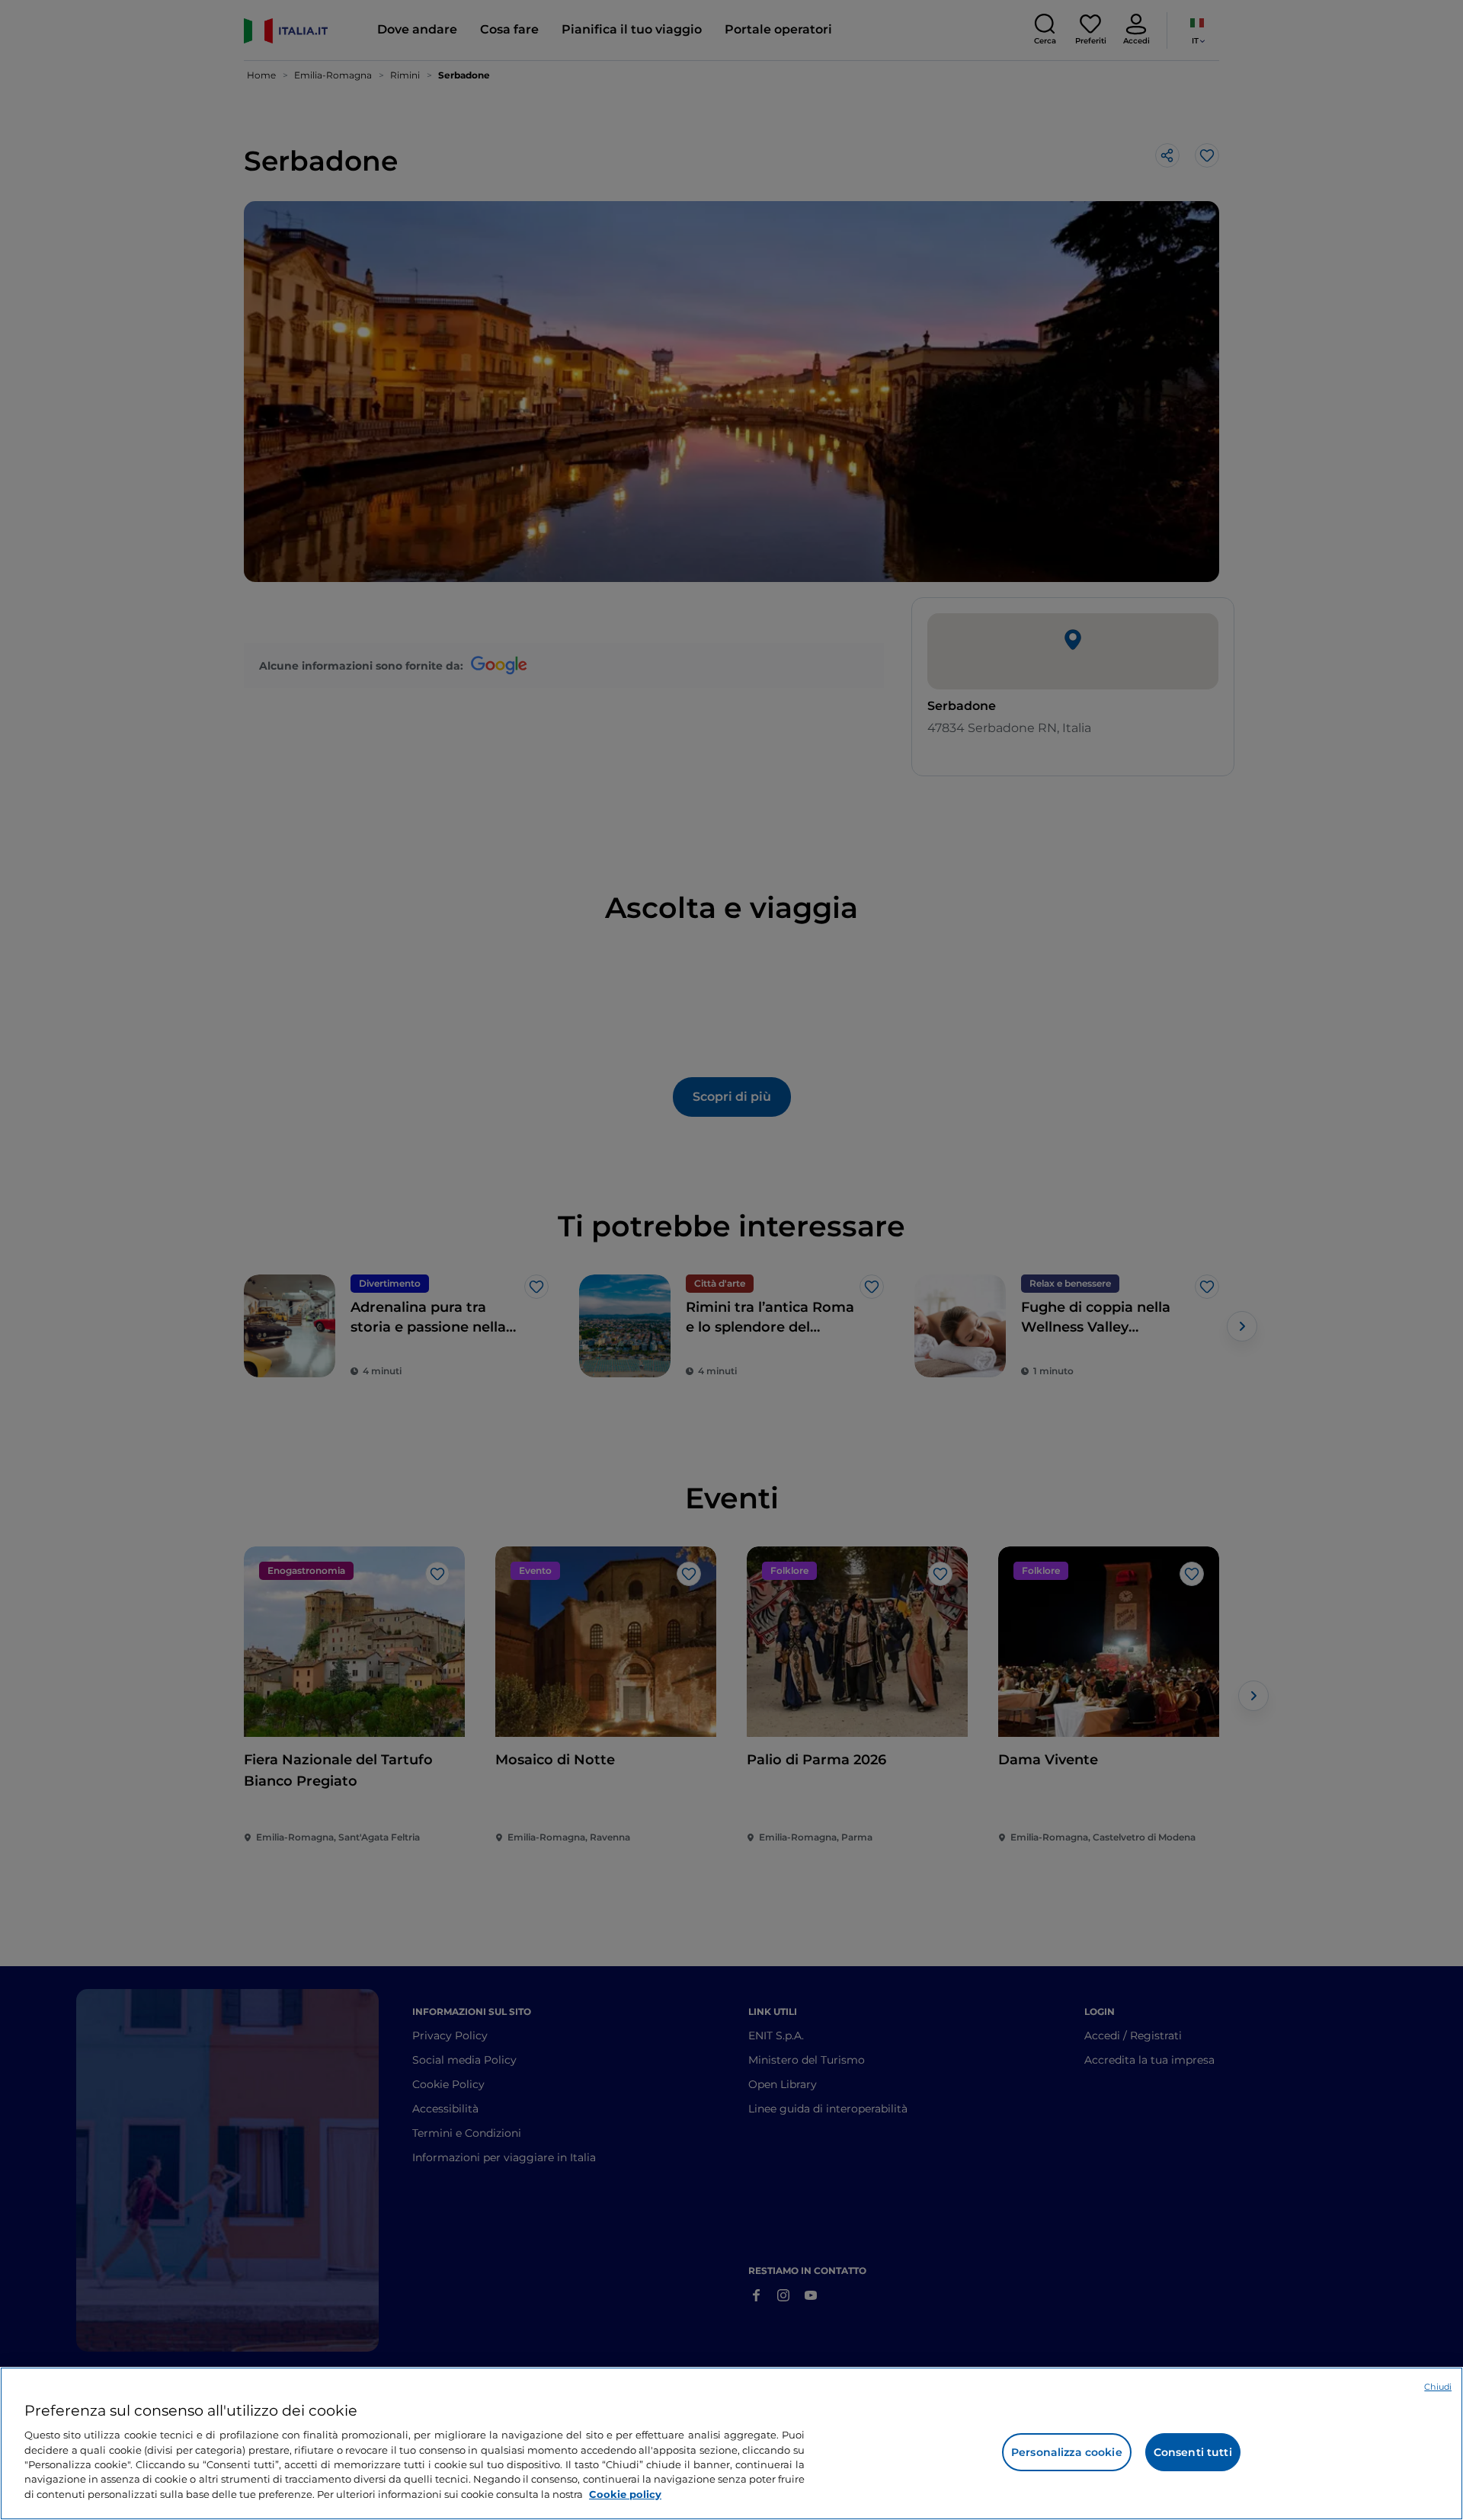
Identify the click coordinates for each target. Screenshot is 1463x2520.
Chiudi (1438, 2387)
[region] (731, 2443)
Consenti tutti (1193, 2452)
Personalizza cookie (1067, 2452)
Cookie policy (625, 2494)
